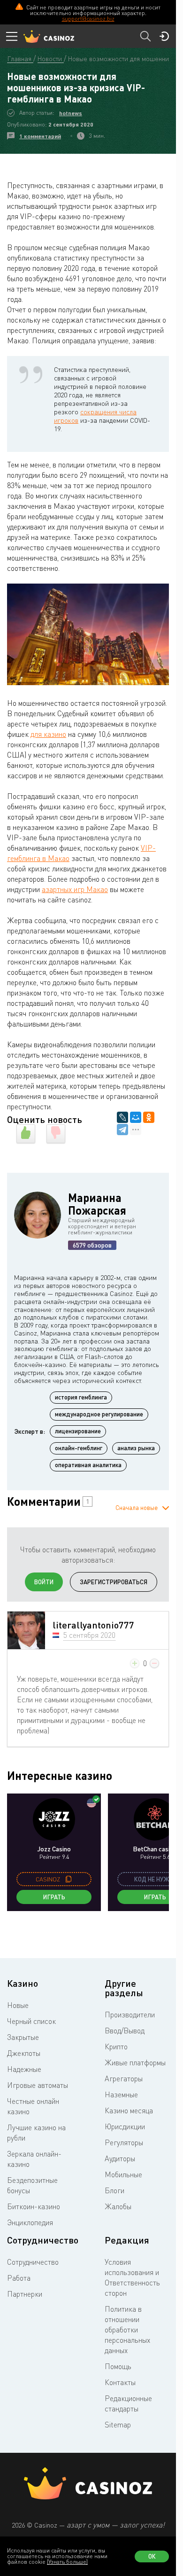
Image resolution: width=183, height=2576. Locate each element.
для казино (48, 734)
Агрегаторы (124, 2078)
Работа (19, 2278)
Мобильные (123, 2174)
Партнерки (25, 2294)
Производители (130, 2015)
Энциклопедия (30, 2222)
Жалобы (118, 2206)
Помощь (118, 2366)
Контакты (120, 2382)
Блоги (114, 2190)
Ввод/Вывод (125, 2031)
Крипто (116, 2047)
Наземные (121, 2094)
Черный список (31, 2021)
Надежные (24, 2069)
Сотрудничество (33, 2262)
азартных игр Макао (75, 889)
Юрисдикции (125, 2126)
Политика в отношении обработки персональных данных (127, 2330)
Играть (54, 1897)
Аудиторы (120, 2158)
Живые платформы (135, 2062)
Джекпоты (24, 2053)
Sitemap (118, 2425)
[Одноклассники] (149, 1117)
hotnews (71, 113)
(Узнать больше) (67, 2562)
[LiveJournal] (122, 1117)
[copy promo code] (69, 1879)
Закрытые (23, 2037)
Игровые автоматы (38, 2085)
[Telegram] (122, 1130)
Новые (18, 2005)
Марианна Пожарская (97, 1204)
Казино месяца (129, 2110)
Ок (152, 2556)
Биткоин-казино (34, 2206)
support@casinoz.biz (88, 19)
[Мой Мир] (136, 1117)
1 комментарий (40, 136)
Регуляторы (124, 2142)
